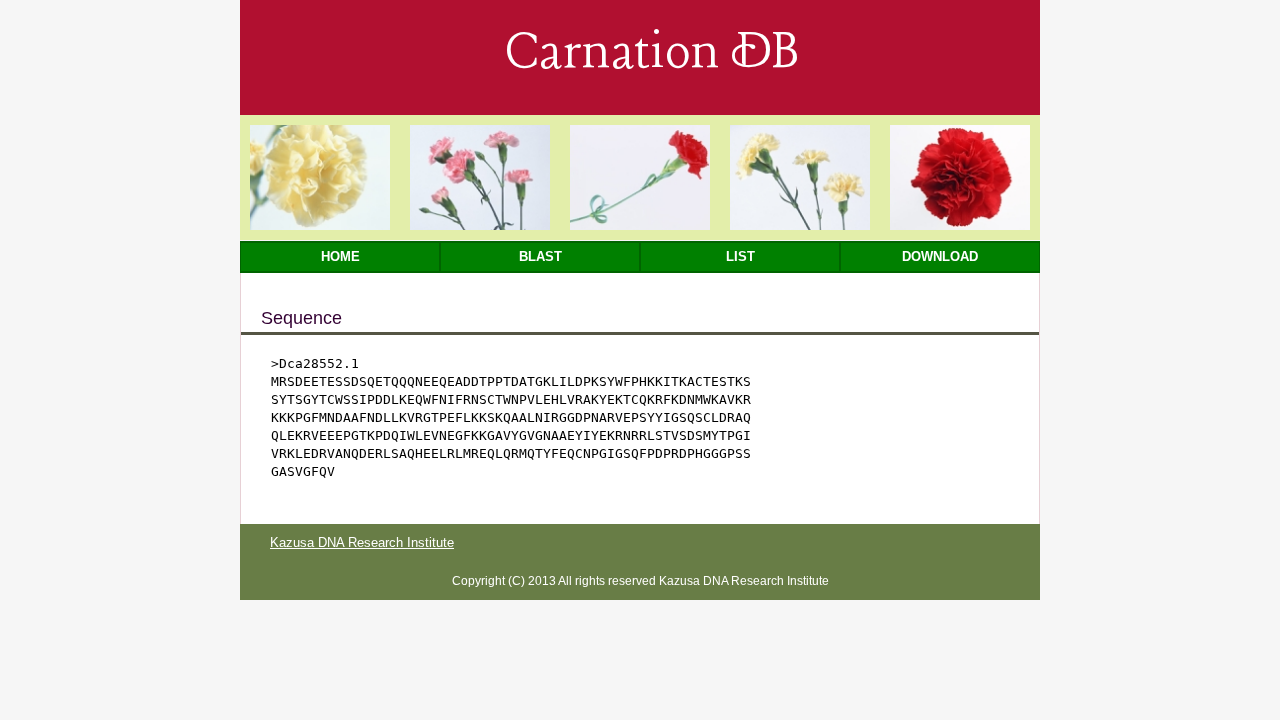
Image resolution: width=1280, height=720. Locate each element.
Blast (540, 256)
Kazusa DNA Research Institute (362, 542)
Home (340, 256)
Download (940, 256)
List (740, 256)
